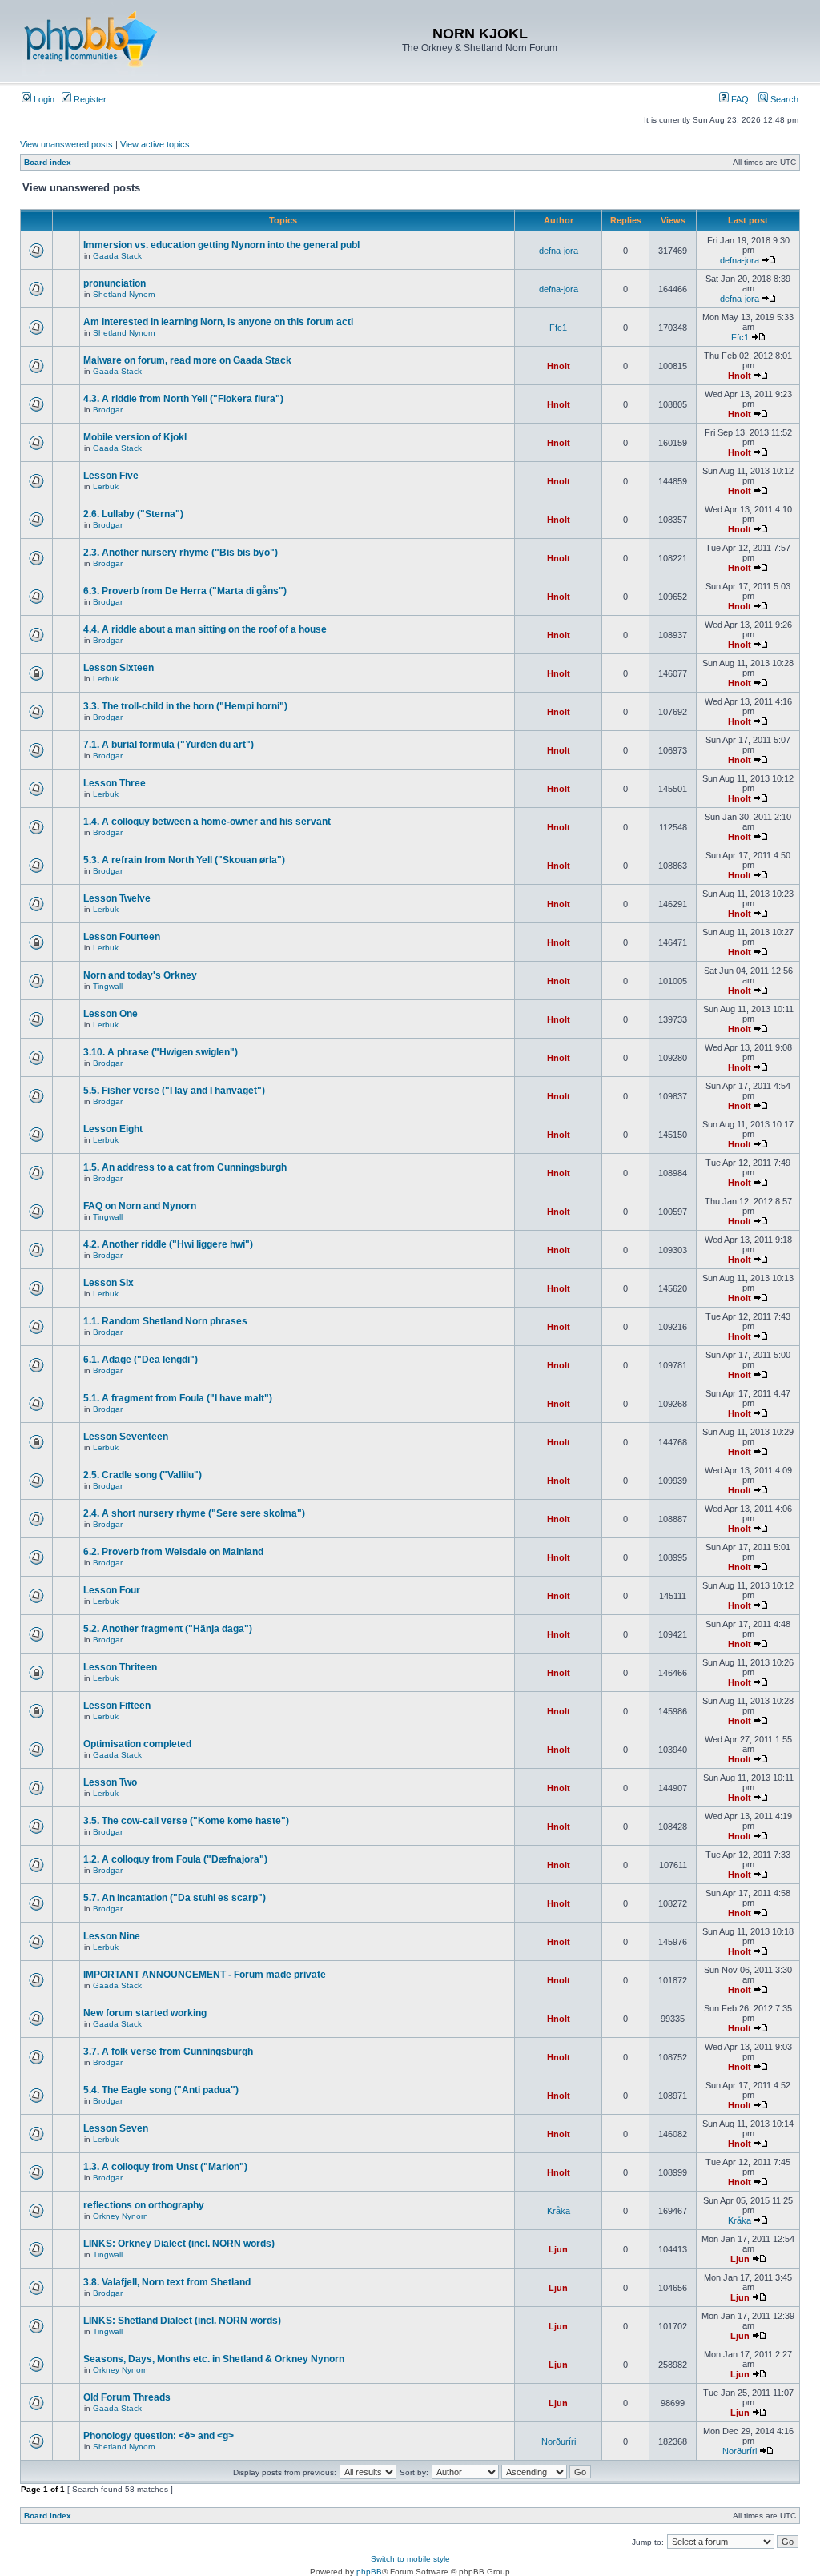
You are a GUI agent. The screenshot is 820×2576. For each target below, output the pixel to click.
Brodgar (108, 410)
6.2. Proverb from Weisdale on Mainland (173, 1552)
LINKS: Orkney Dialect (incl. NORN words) (179, 2244)
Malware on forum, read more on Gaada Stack (187, 360)
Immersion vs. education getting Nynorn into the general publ (221, 245)
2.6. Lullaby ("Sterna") (133, 514)
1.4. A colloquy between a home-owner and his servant (207, 822)
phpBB (369, 2572)
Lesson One (111, 1014)
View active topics (155, 144)
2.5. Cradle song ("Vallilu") (143, 1475)
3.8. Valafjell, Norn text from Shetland (167, 2282)
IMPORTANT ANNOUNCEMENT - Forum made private (205, 1975)
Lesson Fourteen (122, 937)
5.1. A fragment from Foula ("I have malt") (178, 1398)
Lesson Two (110, 1782)
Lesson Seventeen (126, 1437)
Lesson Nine (112, 1936)
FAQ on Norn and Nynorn (140, 1206)
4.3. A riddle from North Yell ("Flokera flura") (183, 399)
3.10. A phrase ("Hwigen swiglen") (161, 1052)
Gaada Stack (117, 256)
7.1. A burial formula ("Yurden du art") (169, 745)
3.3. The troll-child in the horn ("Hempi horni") (185, 706)
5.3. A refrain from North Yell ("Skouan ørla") (184, 860)
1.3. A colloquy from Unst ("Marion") (165, 2167)
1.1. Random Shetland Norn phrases (165, 1321)
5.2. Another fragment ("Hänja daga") (168, 1629)
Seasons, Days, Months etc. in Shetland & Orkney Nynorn (214, 2359)
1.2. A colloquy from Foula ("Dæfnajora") (175, 1859)
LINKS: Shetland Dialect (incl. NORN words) (182, 2321)
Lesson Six (109, 1283)
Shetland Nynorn (124, 294)
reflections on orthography (144, 2205)
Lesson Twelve (117, 898)
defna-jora (559, 251)
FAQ (739, 99)
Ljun (558, 2249)
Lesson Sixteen (119, 668)
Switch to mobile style (410, 2559)
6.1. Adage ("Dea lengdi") (141, 1360)
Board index (48, 162)
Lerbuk (106, 486)
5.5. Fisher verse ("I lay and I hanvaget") (174, 1091)
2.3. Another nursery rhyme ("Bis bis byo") (181, 553)
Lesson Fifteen (117, 1706)
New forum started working (145, 2013)
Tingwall (108, 986)
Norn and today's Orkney (140, 975)
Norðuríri (559, 2441)
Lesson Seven (116, 2128)
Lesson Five (111, 476)
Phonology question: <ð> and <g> (159, 2436)
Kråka (559, 2211)
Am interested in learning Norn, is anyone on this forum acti (218, 322)
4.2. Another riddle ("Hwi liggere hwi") (168, 1244)
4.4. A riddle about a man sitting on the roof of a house (205, 629)
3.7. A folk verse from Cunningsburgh (168, 2052)
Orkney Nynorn (121, 2216)
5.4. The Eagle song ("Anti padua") (161, 2090)
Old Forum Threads (127, 2397)
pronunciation (115, 283)
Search (783, 99)
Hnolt (559, 366)
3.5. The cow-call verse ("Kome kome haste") (186, 1821)
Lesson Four (112, 1590)
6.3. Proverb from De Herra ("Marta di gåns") (185, 591)
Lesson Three (115, 783)
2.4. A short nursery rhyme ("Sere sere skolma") (194, 1513)
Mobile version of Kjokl (135, 437)
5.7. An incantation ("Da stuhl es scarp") (175, 1898)
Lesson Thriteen (120, 1667)
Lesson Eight (113, 1129)
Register (89, 99)
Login (43, 99)
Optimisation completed (137, 1744)
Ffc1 (558, 328)
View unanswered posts (66, 144)
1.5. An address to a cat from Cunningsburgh (185, 1167)
